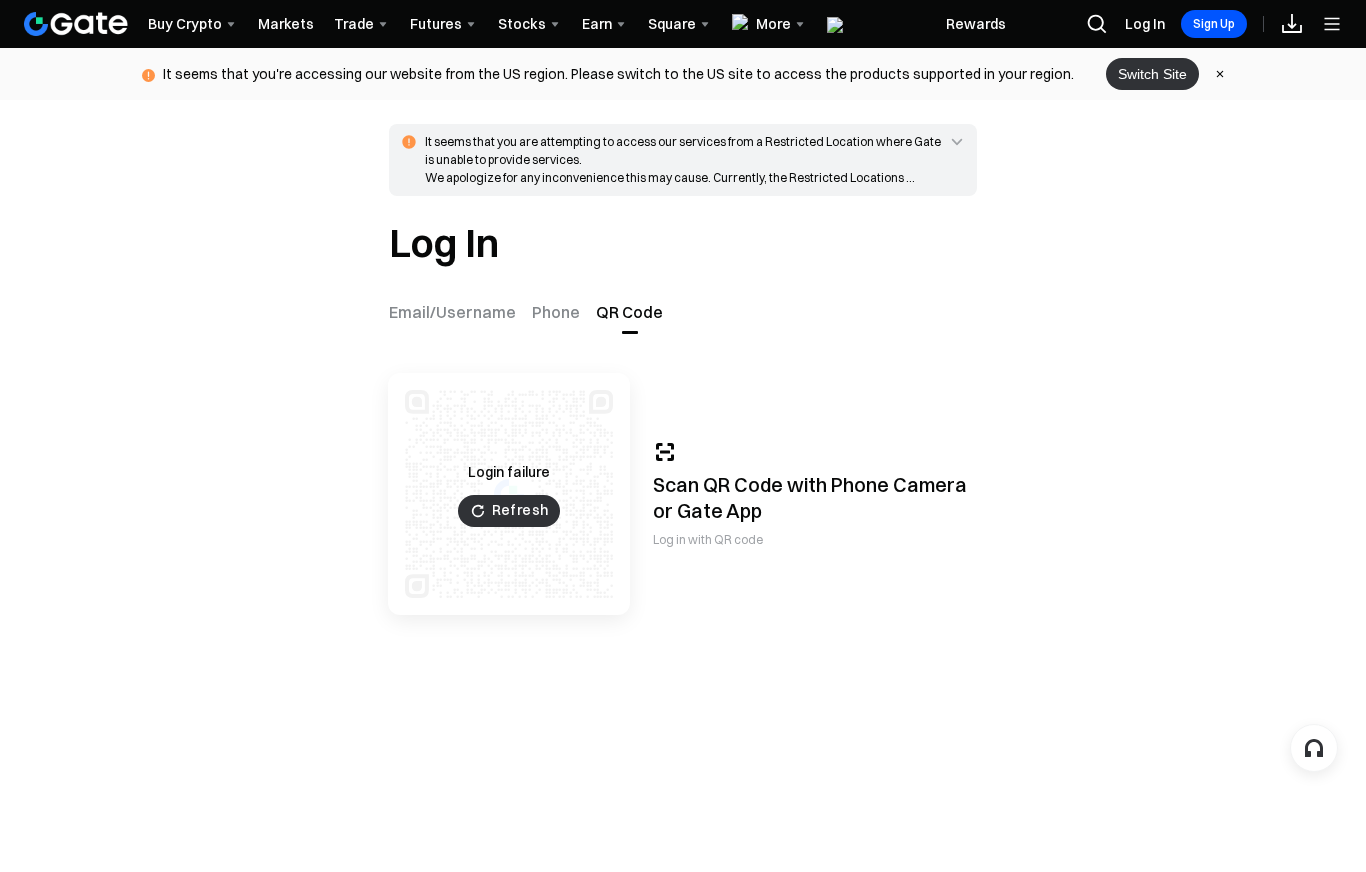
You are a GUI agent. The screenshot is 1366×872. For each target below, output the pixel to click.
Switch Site (1152, 74)
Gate (700, 510)
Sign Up (1214, 23)
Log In (1145, 24)
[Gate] (76, 24)
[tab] (456, 312)
